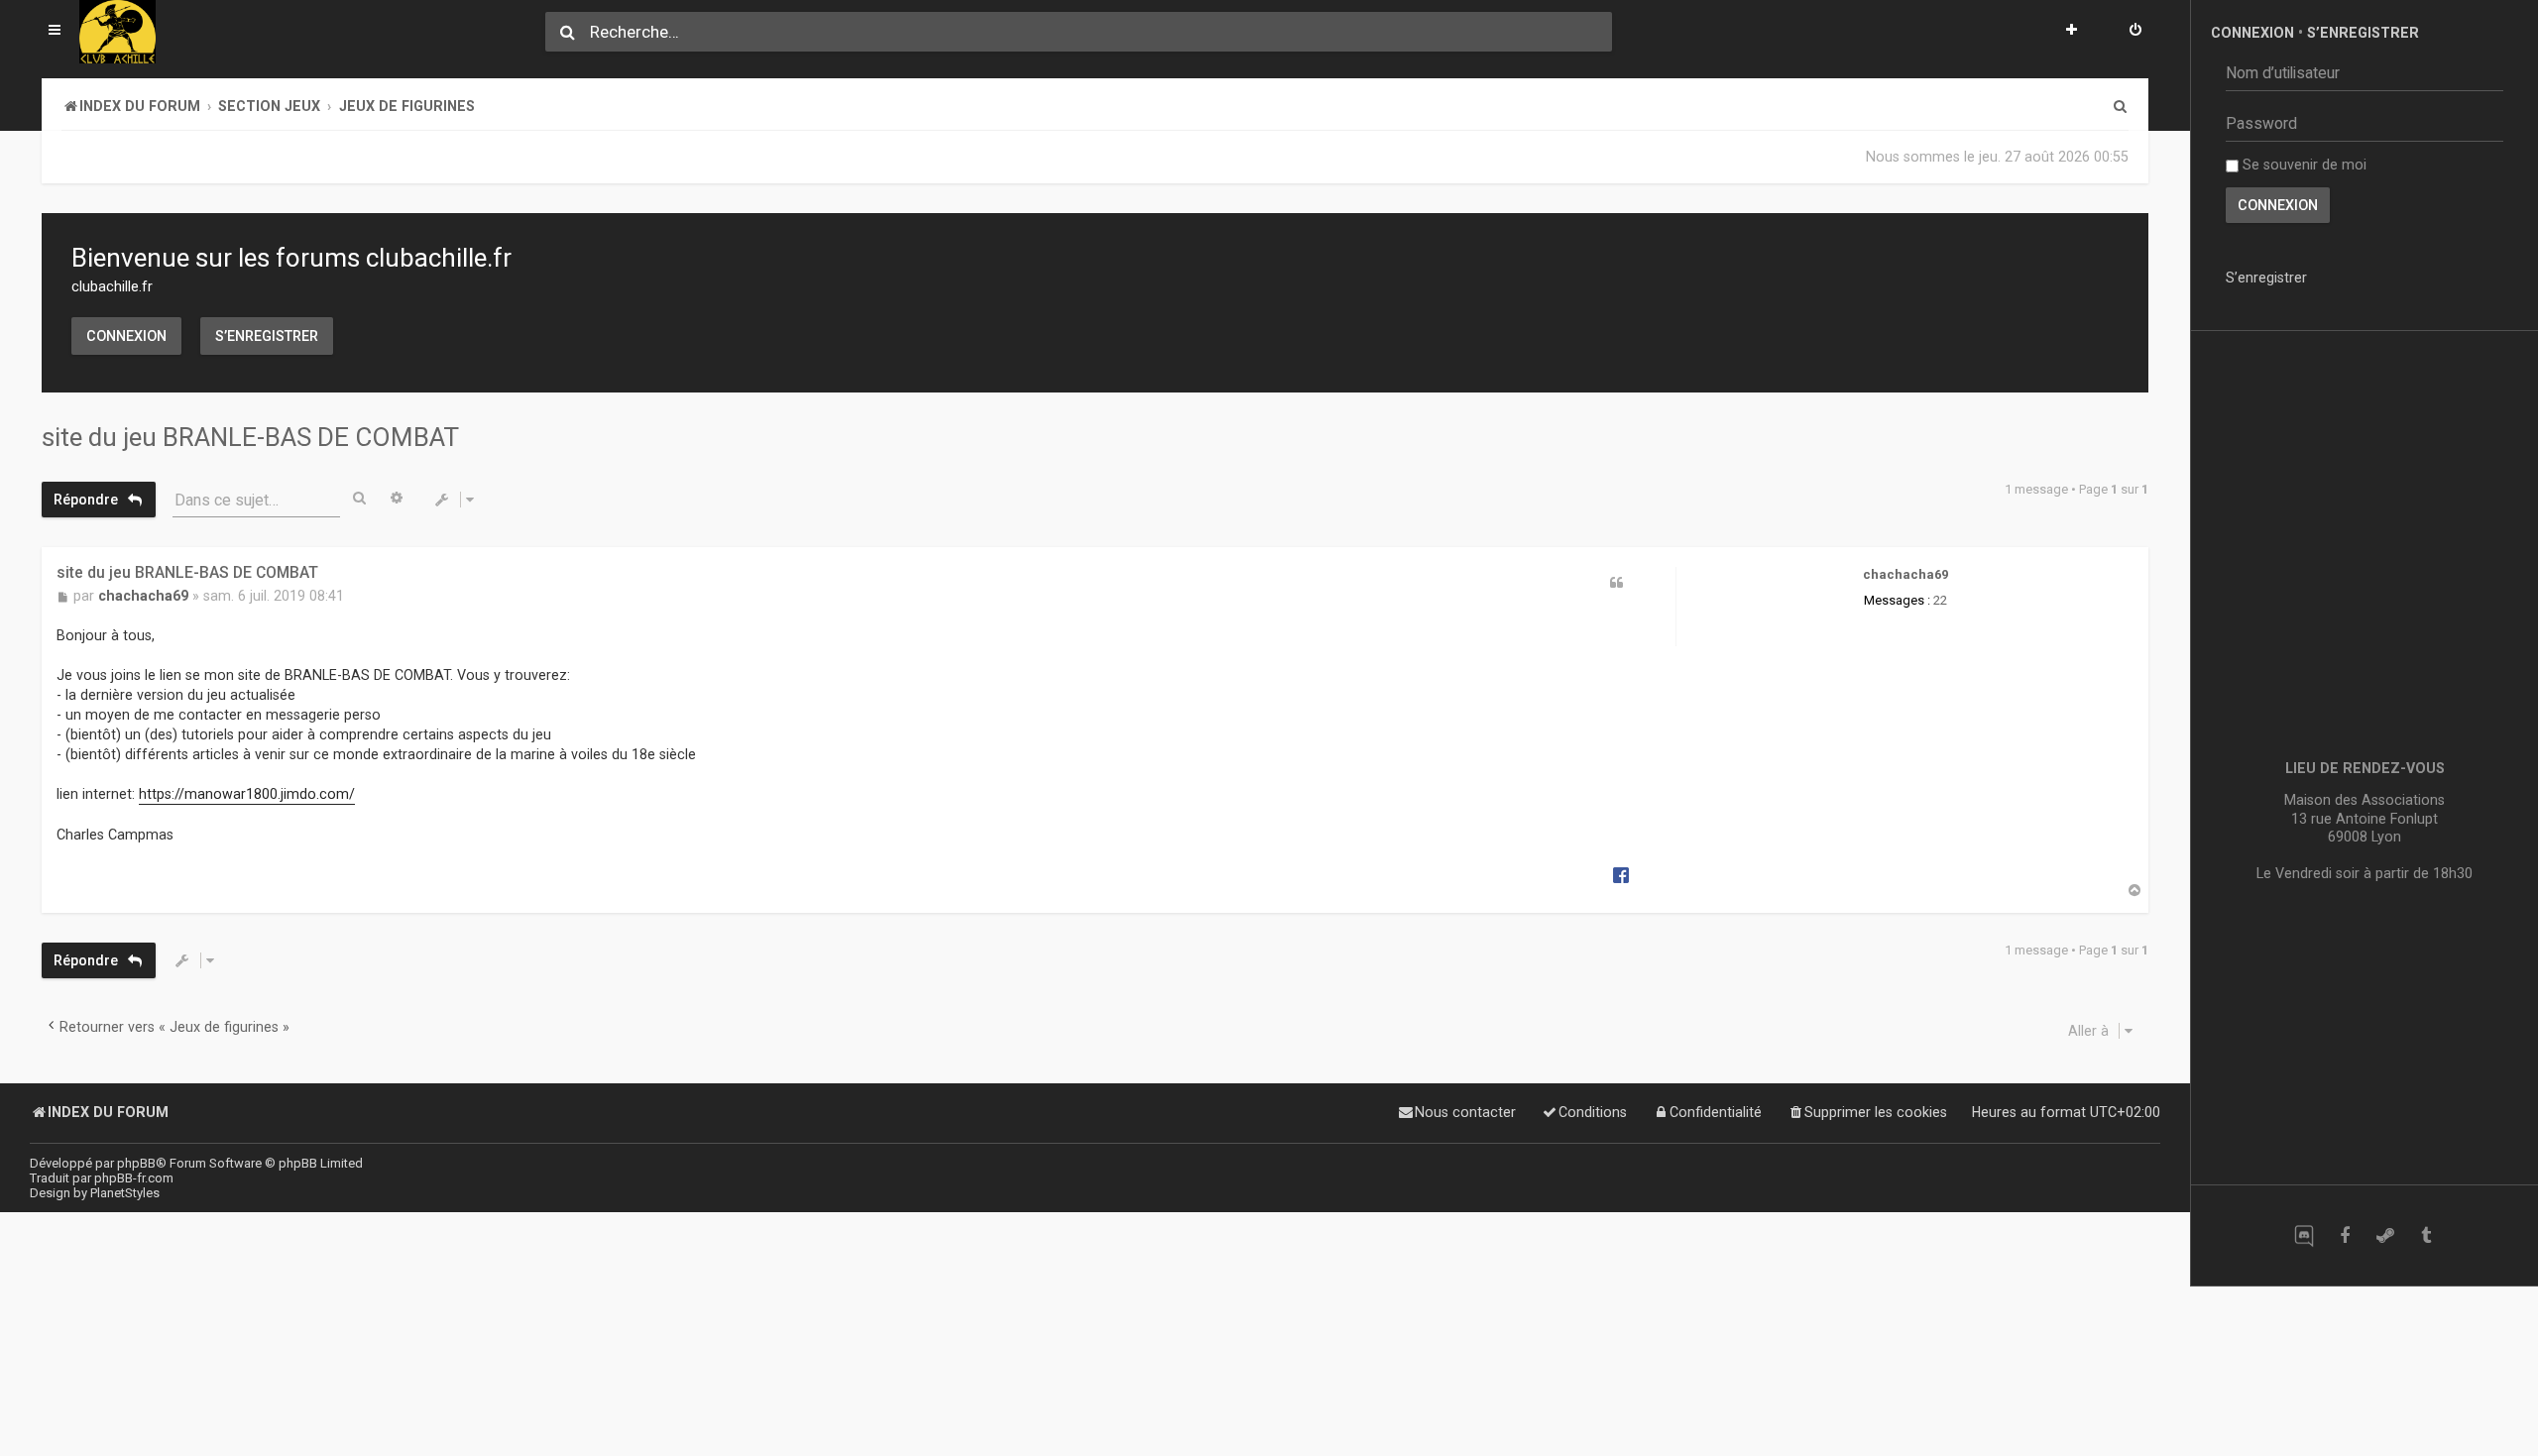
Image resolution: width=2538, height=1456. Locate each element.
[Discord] (2304, 1235)
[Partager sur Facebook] (1621, 874)
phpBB (136, 1163)
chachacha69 (1905, 574)
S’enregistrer (267, 336)
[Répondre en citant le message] (1616, 583)
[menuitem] (2135, 32)
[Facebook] (2344, 1235)
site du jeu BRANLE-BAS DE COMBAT (250, 437)
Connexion (126, 336)
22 (1940, 600)
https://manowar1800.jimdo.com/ (247, 794)
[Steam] (2385, 1235)
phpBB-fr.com (134, 1178)
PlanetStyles (125, 1193)
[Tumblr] (2425, 1235)
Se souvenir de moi (2303, 165)
